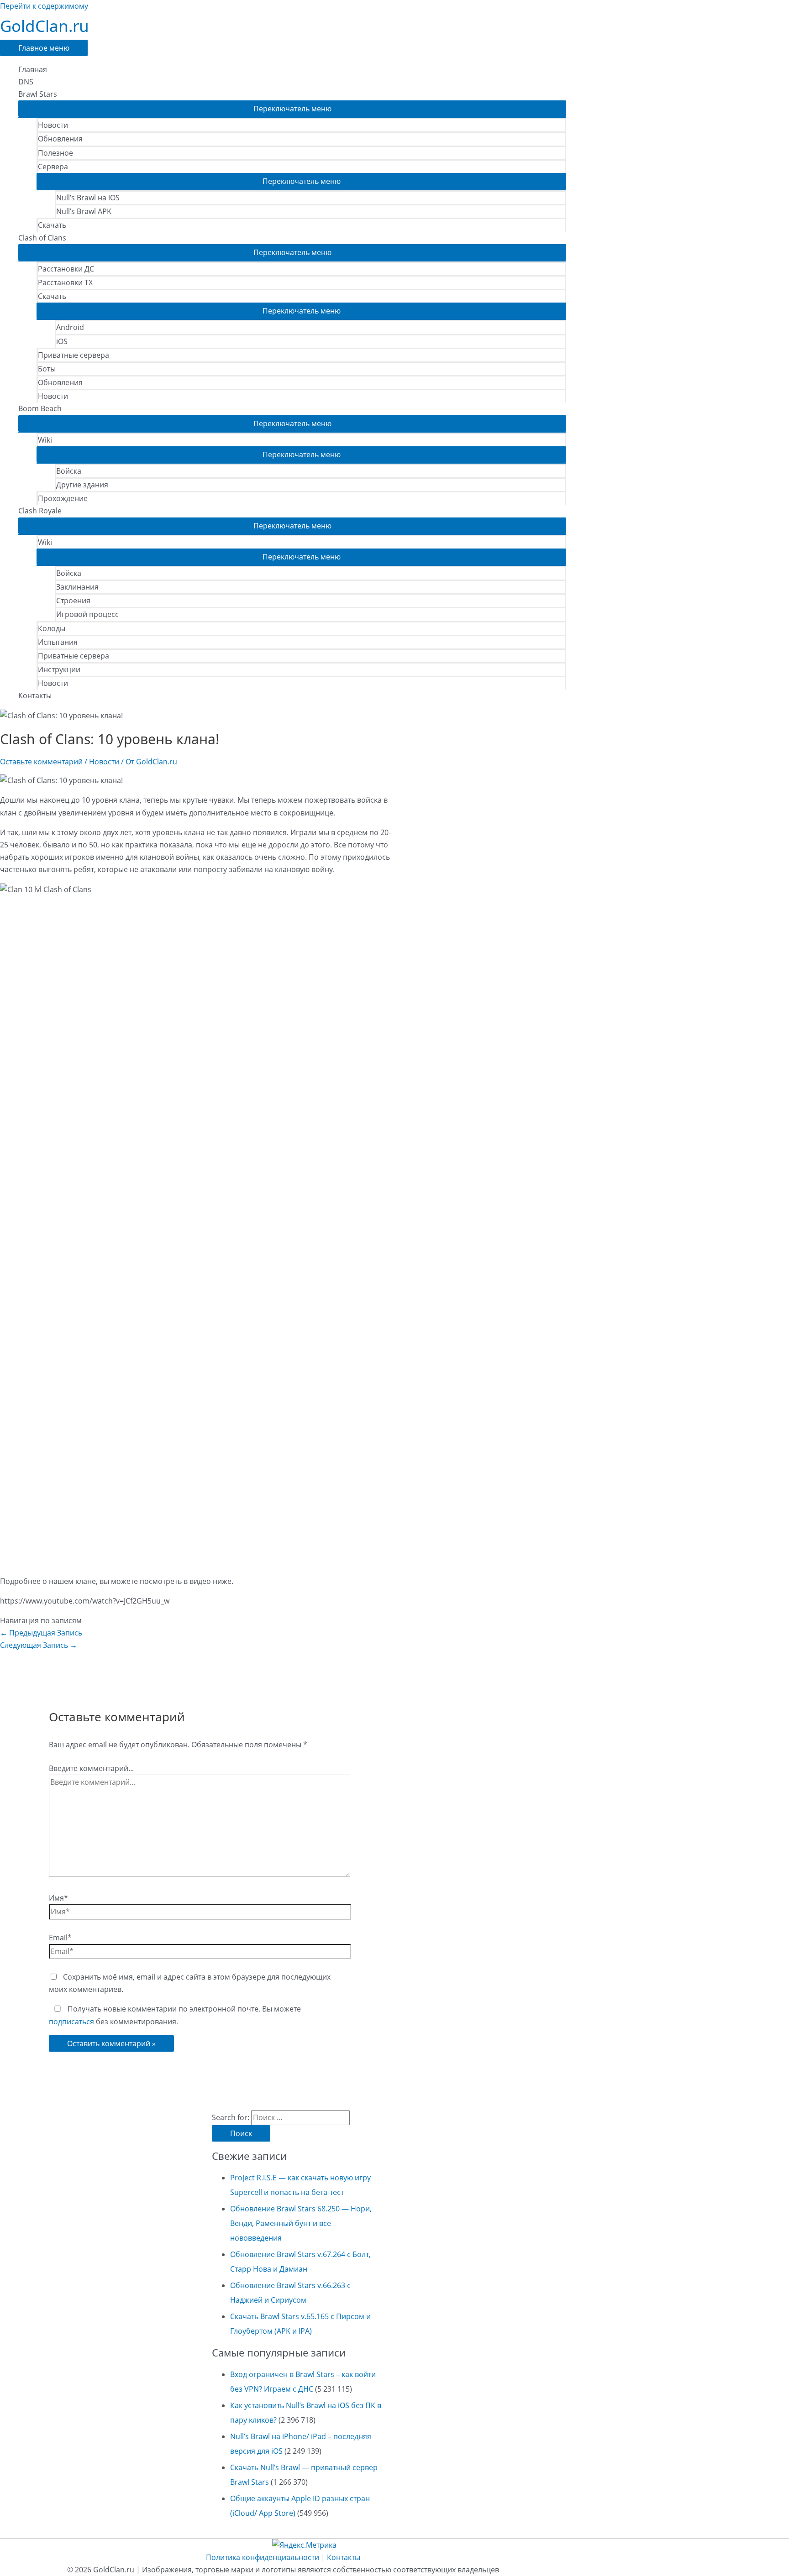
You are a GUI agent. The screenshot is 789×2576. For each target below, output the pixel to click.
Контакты (35, 695)
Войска (69, 471)
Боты (47, 369)
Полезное (55, 153)
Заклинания (77, 587)
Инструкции (59, 669)
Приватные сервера (74, 355)
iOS (62, 341)
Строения (73, 601)
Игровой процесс (87, 614)
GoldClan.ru (45, 26)
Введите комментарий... (91, 1768)
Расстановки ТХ (65, 282)
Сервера (53, 167)
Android (70, 327)
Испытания (58, 642)
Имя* (58, 1898)
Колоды (52, 628)
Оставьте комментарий (41, 762)
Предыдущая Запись (41, 1633)
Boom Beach (40, 408)
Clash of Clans (42, 238)
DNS (26, 82)
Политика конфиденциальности (263, 2557)
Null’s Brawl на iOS (88, 198)
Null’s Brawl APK (84, 211)
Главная (33, 69)
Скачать (52, 225)
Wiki (45, 440)
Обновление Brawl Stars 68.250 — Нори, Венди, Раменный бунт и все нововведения (301, 2223)
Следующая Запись (39, 1645)
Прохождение (63, 498)
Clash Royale (40, 511)
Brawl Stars (38, 94)
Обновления (60, 139)
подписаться (71, 2022)
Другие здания (82, 485)
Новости (53, 125)
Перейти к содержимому (44, 6)
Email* (60, 1938)
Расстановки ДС (66, 269)
